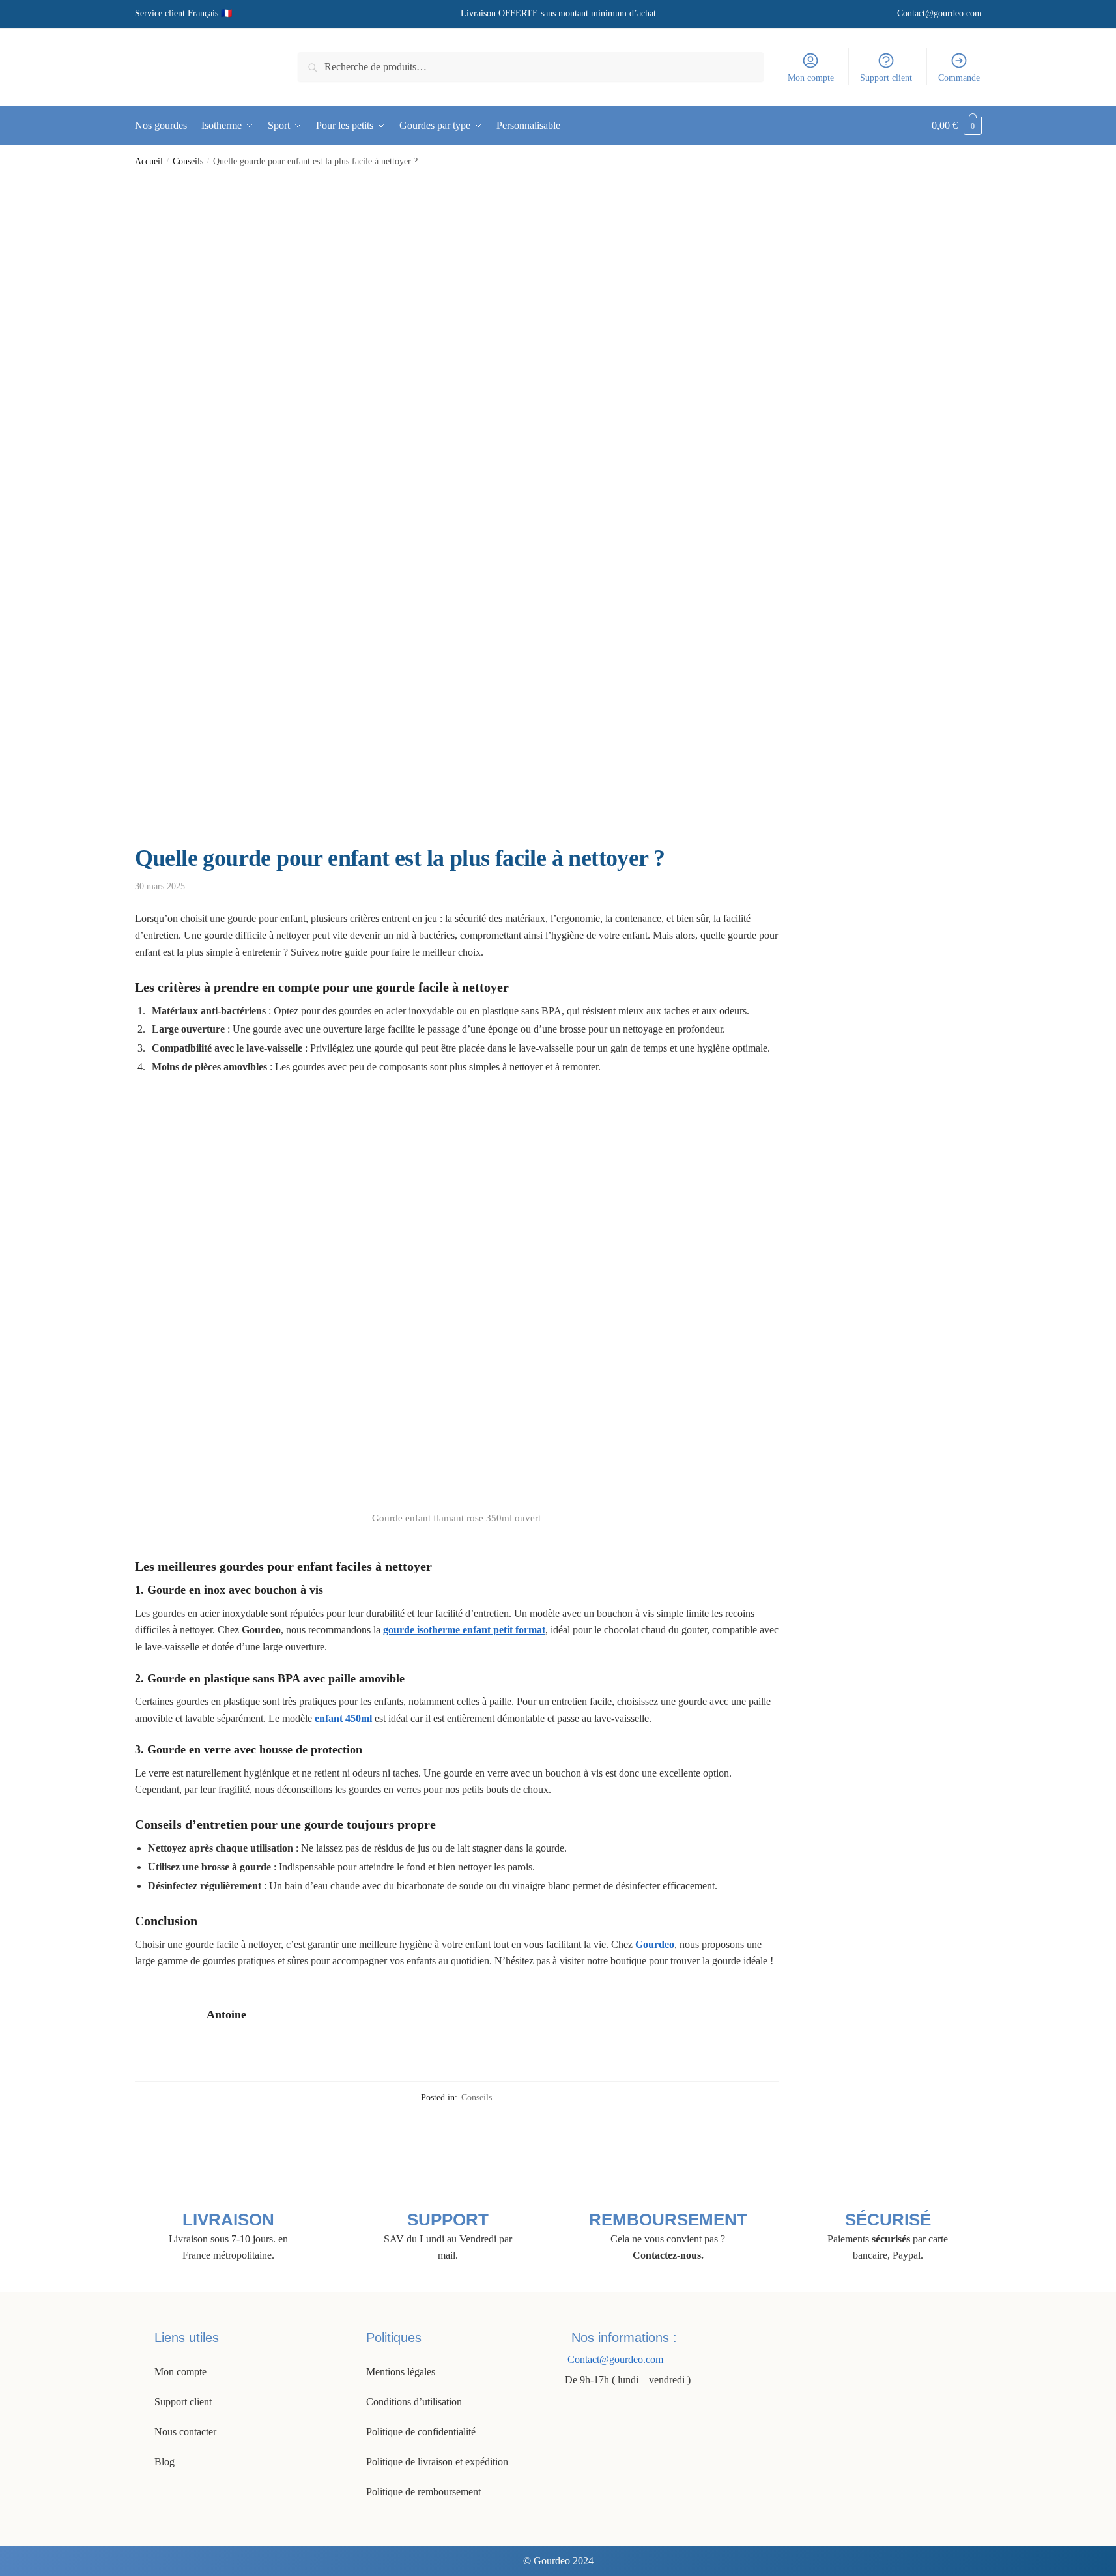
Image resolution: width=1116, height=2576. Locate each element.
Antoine (226, 2014)
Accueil (149, 161)
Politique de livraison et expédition (437, 2462)
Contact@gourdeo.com (939, 13)
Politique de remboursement (423, 2492)
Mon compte (811, 78)
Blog (165, 2462)
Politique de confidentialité (421, 2432)
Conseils (188, 161)
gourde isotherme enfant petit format (464, 1630)
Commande (959, 78)
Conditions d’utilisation (414, 2402)
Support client (886, 78)
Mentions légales (401, 2372)
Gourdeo (655, 1944)
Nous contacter (185, 2432)
